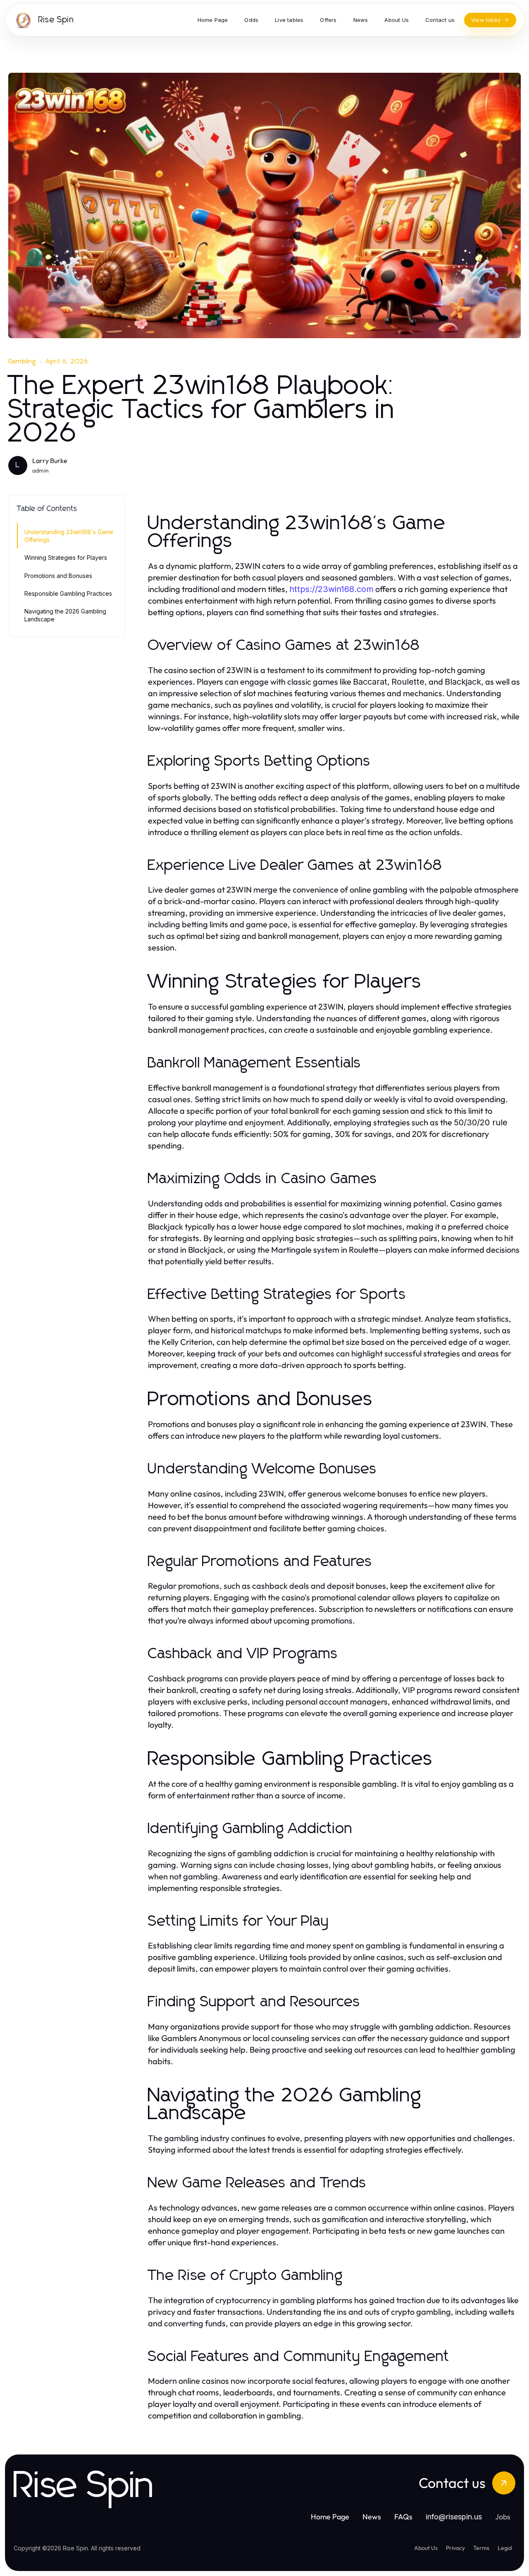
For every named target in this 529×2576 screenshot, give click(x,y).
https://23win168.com (331, 589)
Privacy (455, 2548)
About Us (426, 2548)
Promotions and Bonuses (58, 576)
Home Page (330, 2517)
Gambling (22, 361)
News (372, 2517)
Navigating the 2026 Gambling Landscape (65, 615)
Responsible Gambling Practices (68, 593)
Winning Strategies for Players (66, 557)
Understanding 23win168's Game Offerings (69, 536)
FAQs (403, 2517)
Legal (505, 2548)
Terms (481, 2548)
